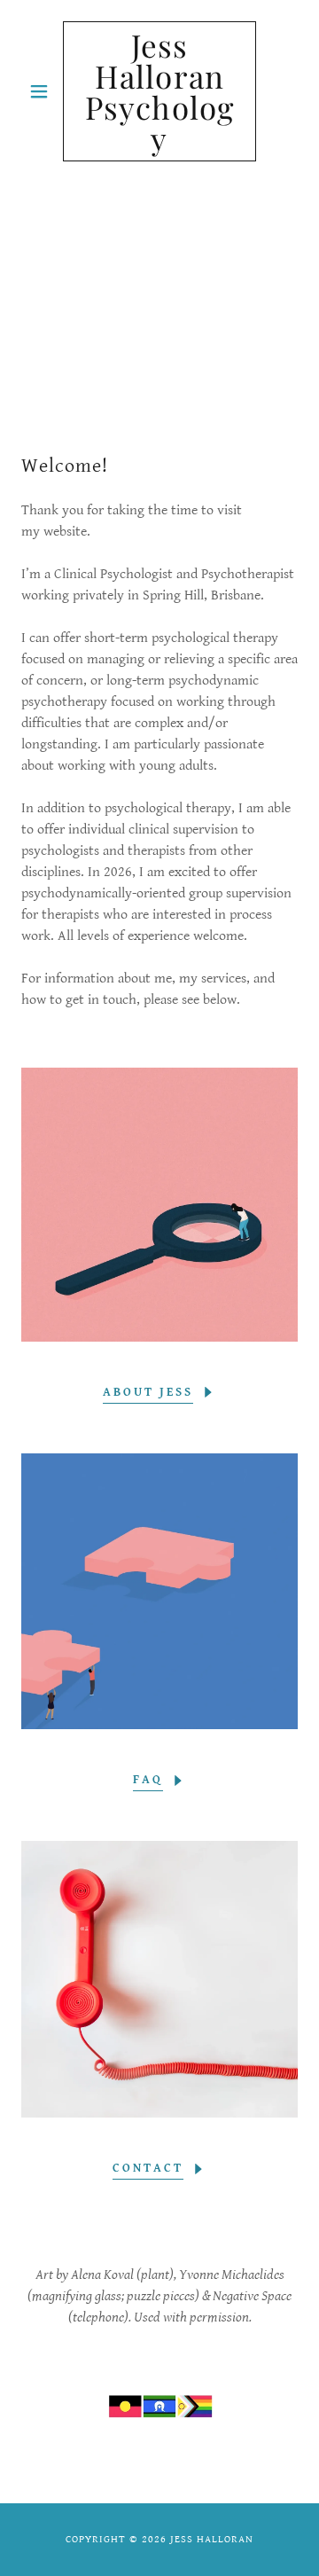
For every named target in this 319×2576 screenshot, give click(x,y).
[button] (42, 91)
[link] (159, 91)
